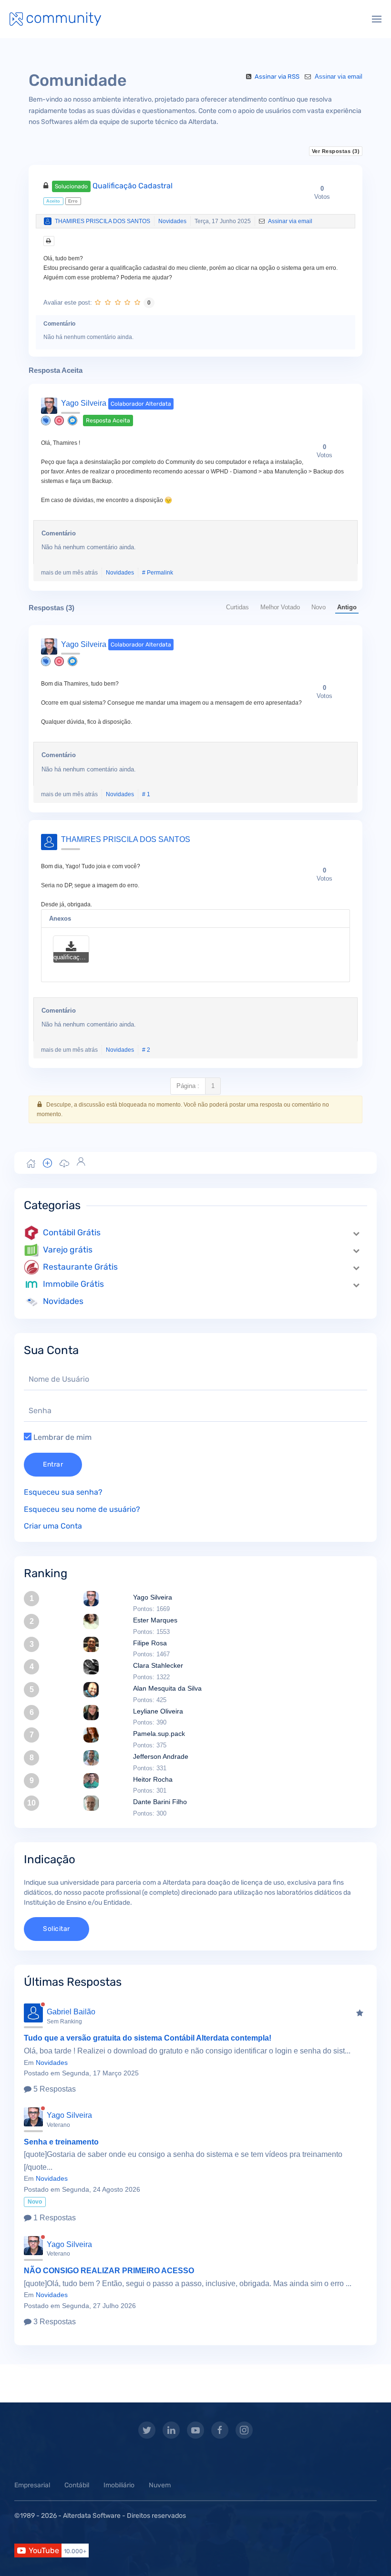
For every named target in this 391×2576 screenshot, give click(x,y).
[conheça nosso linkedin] (171, 2430)
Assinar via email (338, 77)
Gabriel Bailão (71, 2012)
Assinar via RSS (277, 77)
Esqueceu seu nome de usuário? (82, 1509)
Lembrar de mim (62, 1437)
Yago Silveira (84, 403)
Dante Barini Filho (160, 1802)
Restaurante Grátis (80, 1267)
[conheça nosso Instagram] (244, 2430)
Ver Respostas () (336, 151)
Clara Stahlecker (158, 1665)
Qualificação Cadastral (114, 186)
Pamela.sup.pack (159, 1734)
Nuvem (160, 2485)
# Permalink (158, 573)
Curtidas (237, 607)
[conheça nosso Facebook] (220, 2430)
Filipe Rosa (150, 1643)
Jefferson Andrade (161, 1756)
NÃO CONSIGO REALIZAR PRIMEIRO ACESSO (109, 2271)
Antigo (347, 607)
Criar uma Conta (53, 1526)
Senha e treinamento (61, 2142)
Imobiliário (119, 2485)
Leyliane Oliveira (158, 1711)
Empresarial (32, 2485)
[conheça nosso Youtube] (195, 2430)
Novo (319, 607)
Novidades (172, 221)
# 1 (146, 794)
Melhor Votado (280, 607)
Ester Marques (155, 1620)
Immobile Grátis (73, 1284)
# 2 (146, 1050)
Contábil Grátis (72, 1232)
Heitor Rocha (153, 1779)
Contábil (77, 2485)
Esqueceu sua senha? (63, 1492)
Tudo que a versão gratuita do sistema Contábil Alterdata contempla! (148, 2038)
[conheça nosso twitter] (147, 2430)
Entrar (53, 1464)
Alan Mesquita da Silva (167, 1688)
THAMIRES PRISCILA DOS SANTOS (103, 221)
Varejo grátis (68, 1250)
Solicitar (57, 1929)
